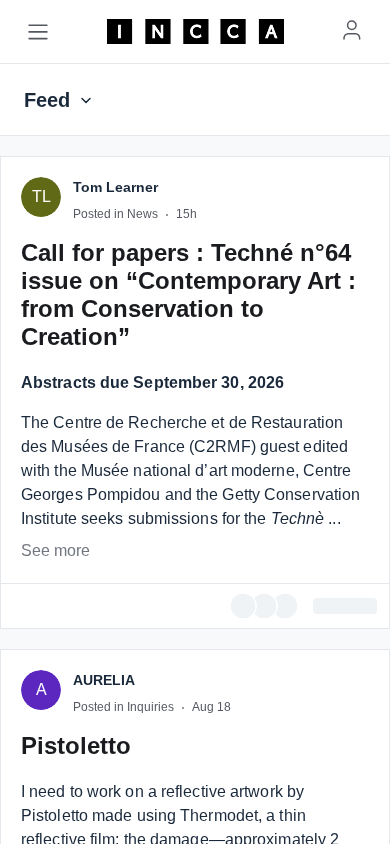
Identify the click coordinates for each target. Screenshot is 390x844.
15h (186, 686)
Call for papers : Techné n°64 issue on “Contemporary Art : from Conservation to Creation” (188, 766)
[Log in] (352, 30)
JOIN (125, 379)
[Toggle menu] (38, 32)
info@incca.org (308, 571)
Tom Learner (115, 659)
